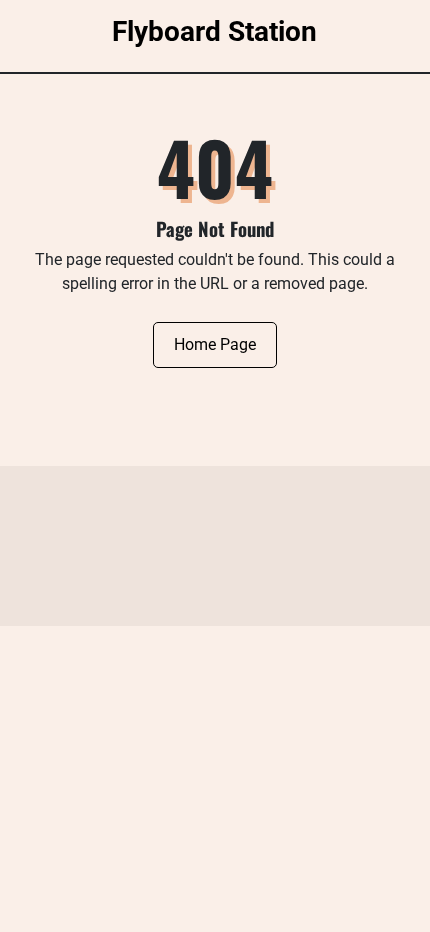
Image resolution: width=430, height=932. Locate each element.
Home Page (215, 344)
